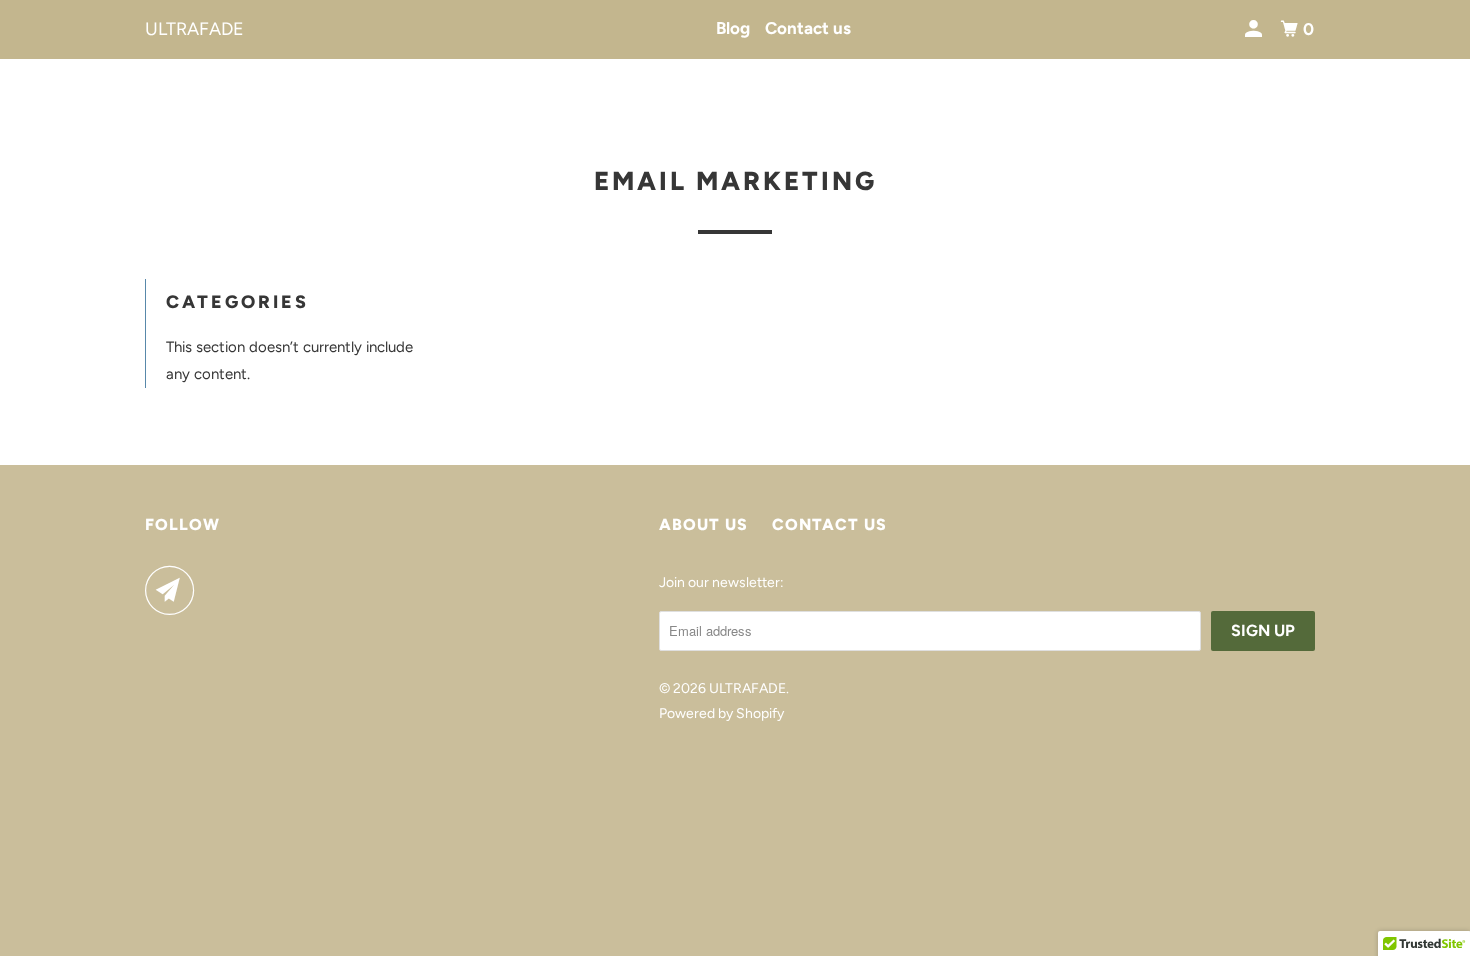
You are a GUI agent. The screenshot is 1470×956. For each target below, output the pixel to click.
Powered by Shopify (721, 713)
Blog (733, 28)
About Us (703, 524)
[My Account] (1255, 29)
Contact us (808, 28)
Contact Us (829, 524)
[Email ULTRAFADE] (175, 590)
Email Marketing (735, 181)
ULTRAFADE (194, 29)
